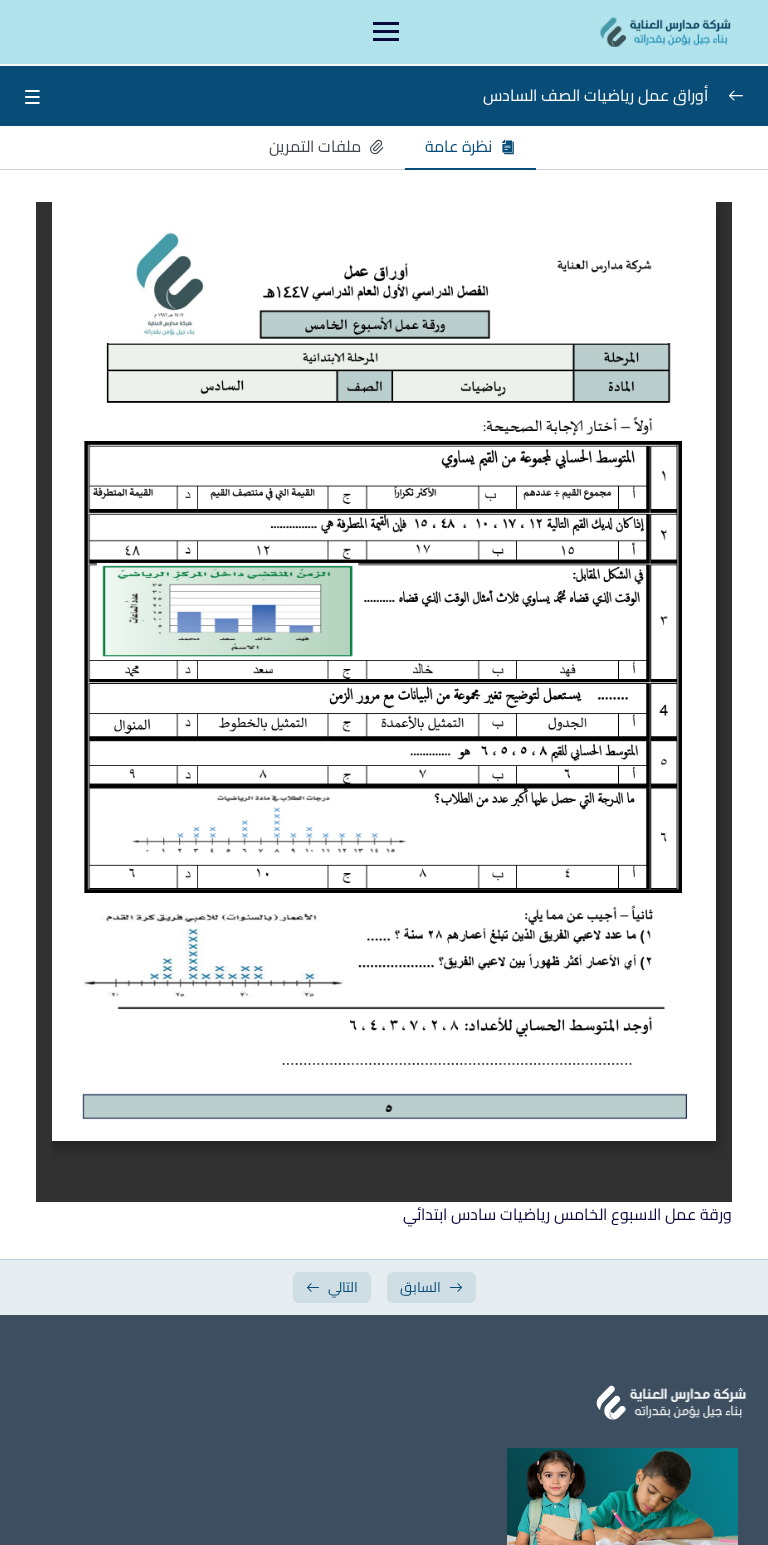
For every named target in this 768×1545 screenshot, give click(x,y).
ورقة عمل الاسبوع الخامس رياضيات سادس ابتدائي (567, 1214)
